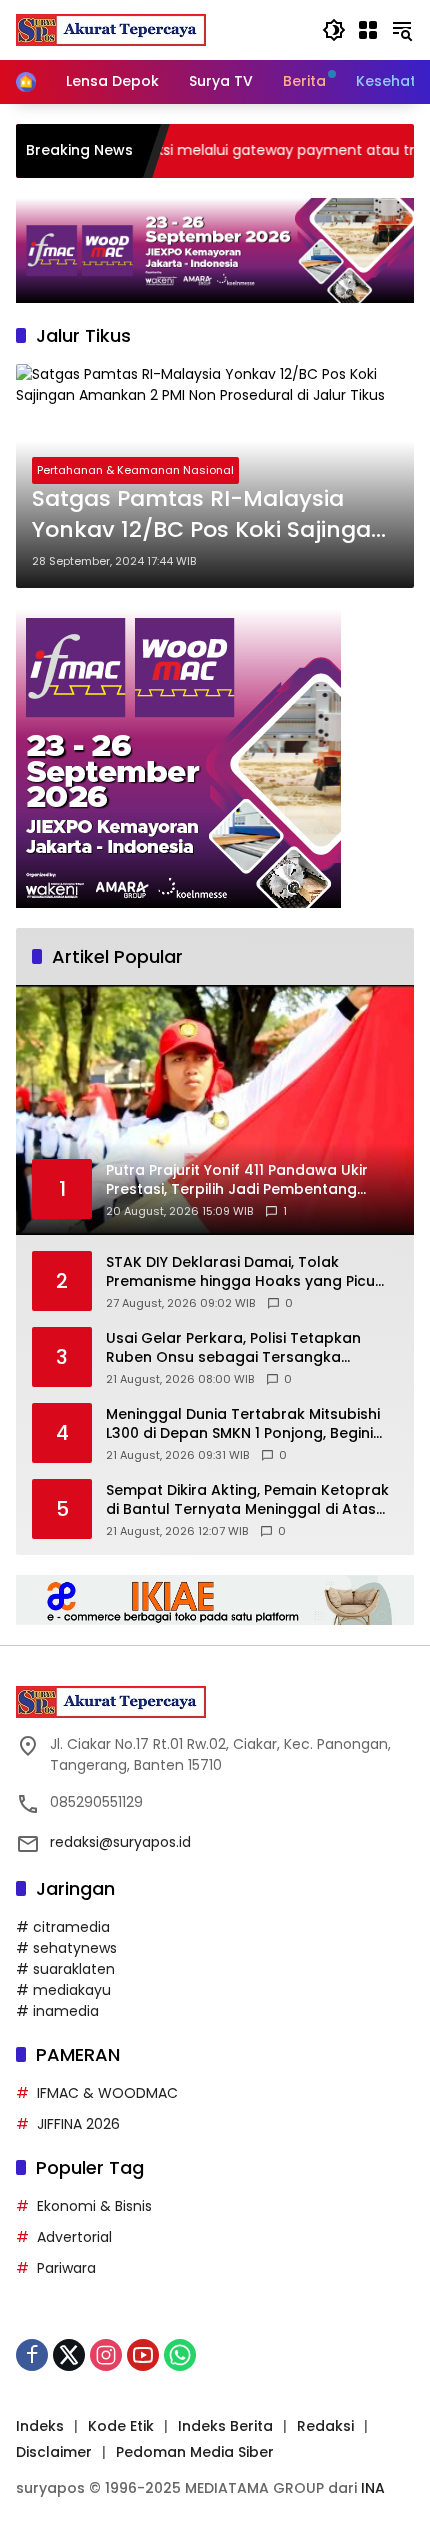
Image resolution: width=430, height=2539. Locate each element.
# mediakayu (63, 1990)
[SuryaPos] (111, 29)
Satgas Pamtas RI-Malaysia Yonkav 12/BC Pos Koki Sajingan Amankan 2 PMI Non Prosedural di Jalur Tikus (209, 515)
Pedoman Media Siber (195, 2452)
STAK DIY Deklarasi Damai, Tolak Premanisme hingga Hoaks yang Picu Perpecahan (240, 1272)
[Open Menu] (368, 30)
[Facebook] (32, 2355)
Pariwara (66, 2268)
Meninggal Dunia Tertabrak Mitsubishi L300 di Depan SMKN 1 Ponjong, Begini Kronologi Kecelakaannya (243, 1424)
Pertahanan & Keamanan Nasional (135, 470)
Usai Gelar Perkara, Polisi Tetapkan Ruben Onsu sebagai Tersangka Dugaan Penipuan (233, 1348)
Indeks (40, 2426)
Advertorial (74, 2237)
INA (373, 2488)
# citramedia (63, 1927)
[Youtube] (143, 2355)
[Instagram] (106, 2355)
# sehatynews (66, 1948)
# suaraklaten (65, 1969)
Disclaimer (54, 2452)
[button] (334, 30)
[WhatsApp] (180, 2355)
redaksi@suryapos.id (120, 1842)
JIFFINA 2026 (78, 2124)
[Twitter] (69, 2355)
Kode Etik (121, 2426)
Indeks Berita (225, 2426)
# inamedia (57, 2011)
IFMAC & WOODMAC (107, 2093)
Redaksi (325, 2426)
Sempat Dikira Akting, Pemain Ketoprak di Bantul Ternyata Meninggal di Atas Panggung (247, 1500)
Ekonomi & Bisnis (94, 2206)
